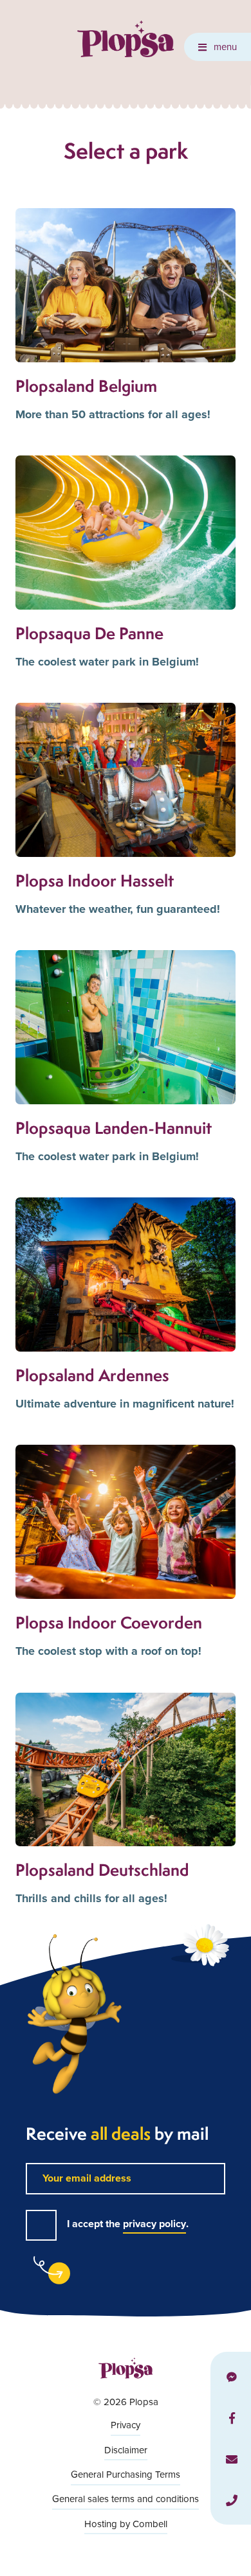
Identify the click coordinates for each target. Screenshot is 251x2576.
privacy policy (154, 2224)
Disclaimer (126, 2450)
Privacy (126, 2425)
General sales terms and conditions (126, 2499)
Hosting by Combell (126, 2524)
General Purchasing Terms (126, 2474)
